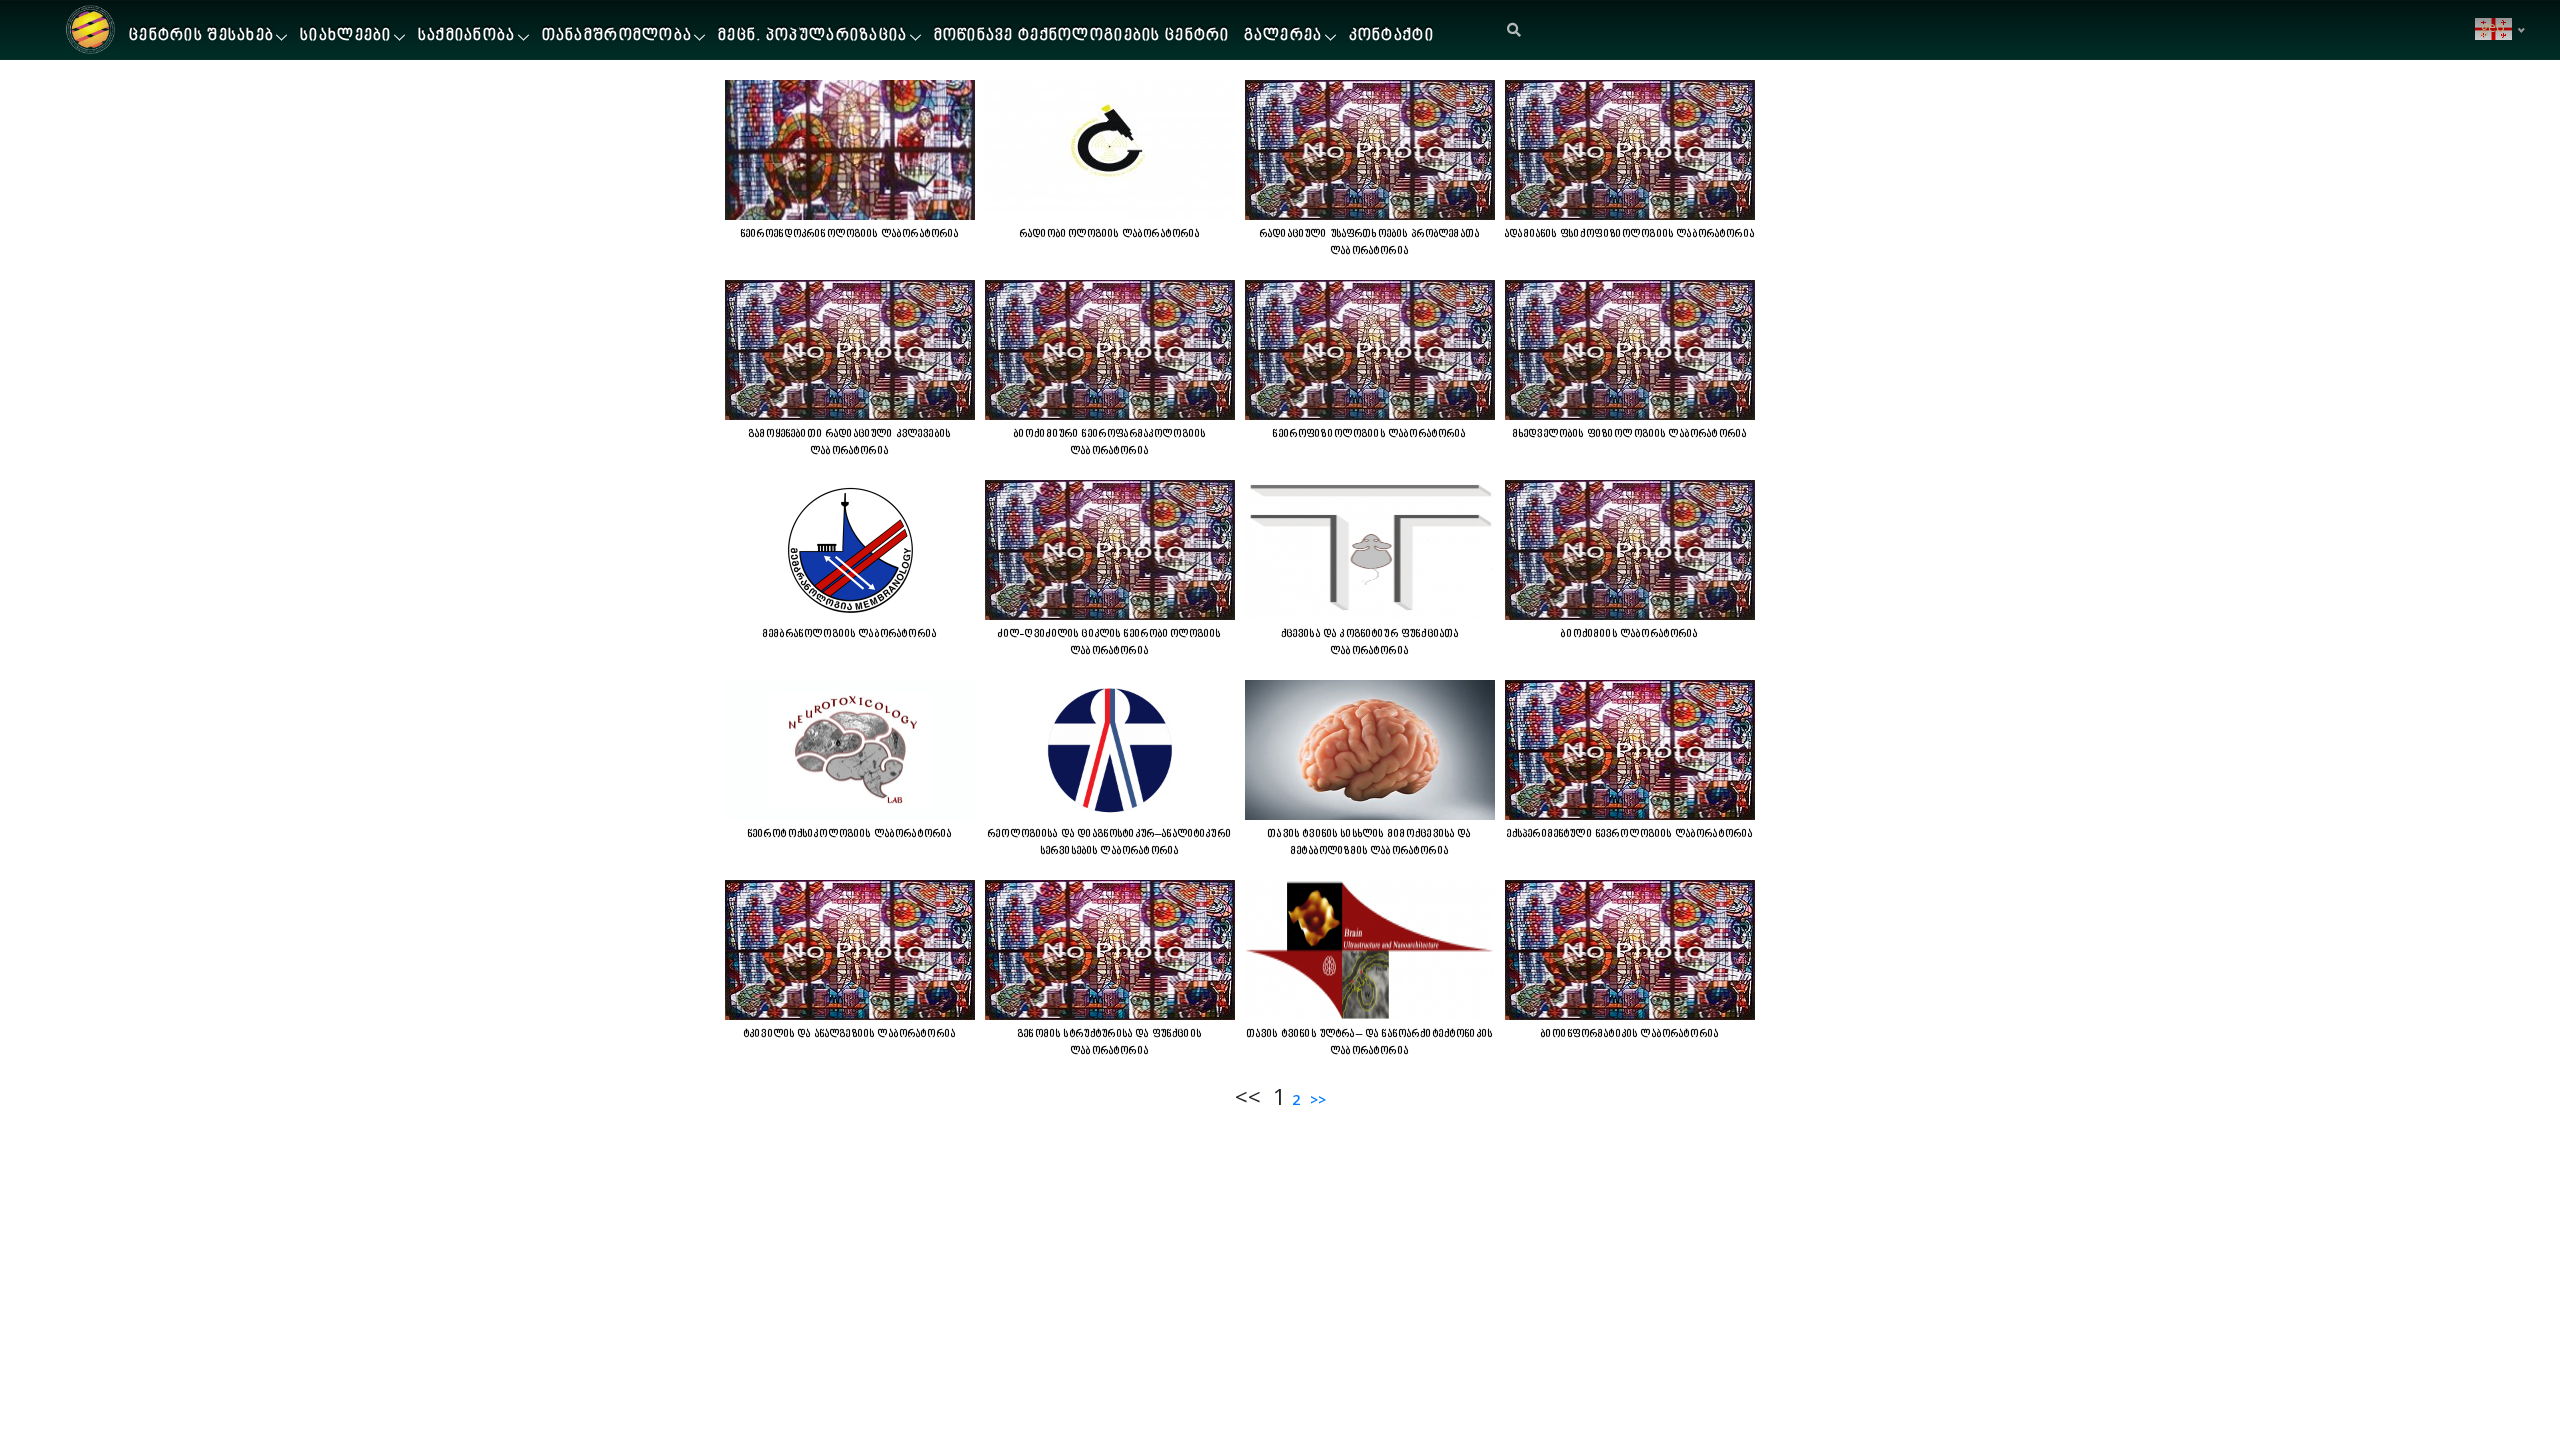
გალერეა (1283, 36)
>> (1316, 1099)
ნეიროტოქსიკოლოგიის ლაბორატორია (850, 834)
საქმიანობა (467, 36)
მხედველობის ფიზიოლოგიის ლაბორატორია (1630, 434)
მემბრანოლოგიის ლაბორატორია (850, 634)
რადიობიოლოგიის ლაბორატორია (1110, 234)
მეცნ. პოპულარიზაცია (812, 36)
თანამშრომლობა (617, 36)
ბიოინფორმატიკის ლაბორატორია (1630, 1034)
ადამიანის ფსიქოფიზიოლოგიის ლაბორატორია (1630, 234)
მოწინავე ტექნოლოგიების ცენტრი (1082, 36)
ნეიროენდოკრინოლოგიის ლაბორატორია (850, 234)
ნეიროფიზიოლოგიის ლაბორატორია (1369, 434)
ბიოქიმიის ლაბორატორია (1629, 634)
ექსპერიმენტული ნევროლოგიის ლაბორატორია (1630, 834)
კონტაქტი (1391, 36)
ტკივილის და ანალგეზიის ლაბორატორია (850, 1034)
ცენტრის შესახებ (201, 36)
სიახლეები (346, 36)
